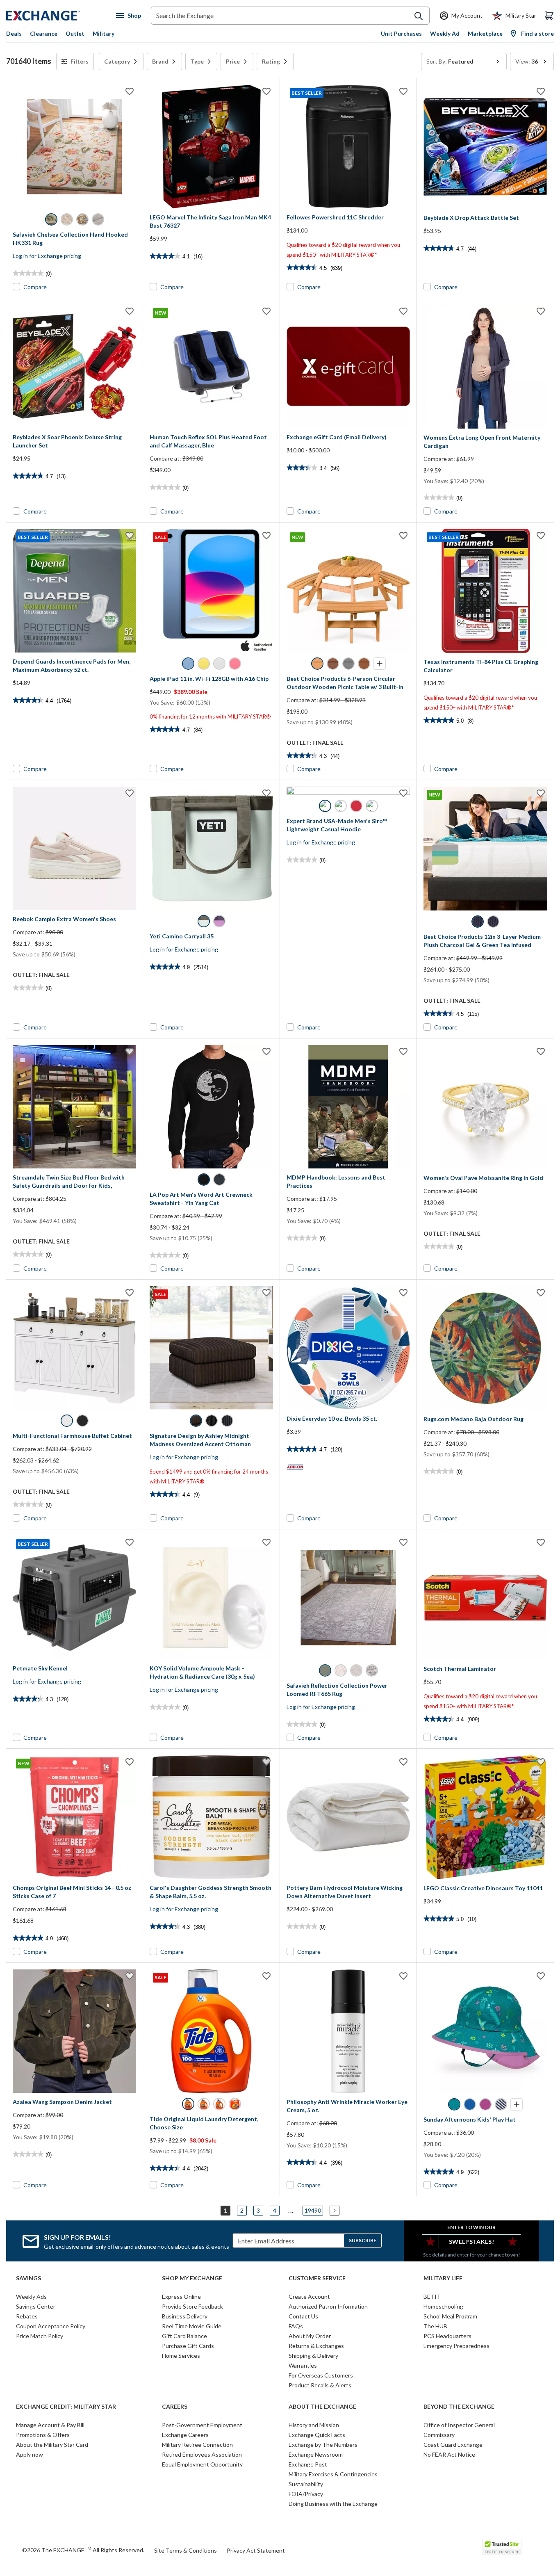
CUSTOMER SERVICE (317, 2278)
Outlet (75, 33)
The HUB (435, 2326)
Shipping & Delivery (313, 2356)
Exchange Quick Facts (317, 2435)
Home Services (181, 2356)
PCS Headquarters (447, 2336)
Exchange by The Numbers (323, 2445)
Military (104, 33)
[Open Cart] (549, 16)
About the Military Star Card (52, 2445)
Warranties (303, 2365)
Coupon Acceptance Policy (51, 2326)
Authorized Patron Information (328, 2306)
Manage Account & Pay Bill (50, 2425)
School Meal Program (450, 2316)
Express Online (181, 2296)
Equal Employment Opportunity (202, 2464)
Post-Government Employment (202, 2425)
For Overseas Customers (321, 2375)
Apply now (30, 2454)
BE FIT (432, 2296)
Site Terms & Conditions (186, 2550)
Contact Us (303, 2316)
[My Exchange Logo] (58, 16)
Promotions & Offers (43, 2435)
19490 (313, 2210)
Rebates (27, 2316)
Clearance (44, 33)
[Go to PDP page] (74, 147)
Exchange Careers (185, 2435)
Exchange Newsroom (316, 2454)
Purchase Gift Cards (188, 2346)
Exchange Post (308, 2464)
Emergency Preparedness (456, 2346)
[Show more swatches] (380, 664)
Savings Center (36, 2306)
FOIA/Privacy (306, 2494)
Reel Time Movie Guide (192, 2326)
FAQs (296, 2326)
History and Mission (314, 2425)
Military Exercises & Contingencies (333, 2474)
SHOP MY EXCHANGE (192, 2278)
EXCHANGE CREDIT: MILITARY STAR (66, 2407)
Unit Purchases (401, 33)
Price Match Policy (40, 2336)
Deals (14, 33)
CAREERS (175, 2407)
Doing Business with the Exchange (333, 2504)
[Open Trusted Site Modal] (502, 2547)
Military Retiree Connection (197, 2445)
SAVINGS (28, 2278)
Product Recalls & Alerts (320, 2385)
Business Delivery (185, 2316)
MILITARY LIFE (443, 2278)
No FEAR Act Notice (449, 2454)
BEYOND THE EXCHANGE (459, 2407)
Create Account (309, 2296)
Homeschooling (443, 2306)
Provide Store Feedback (192, 2306)
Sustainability (306, 2484)
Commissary (439, 2435)
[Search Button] (419, 16)
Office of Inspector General (459, 2425)
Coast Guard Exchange (453, 2445)
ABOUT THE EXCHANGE (322, 2407)
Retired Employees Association (202, 2454)
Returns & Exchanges (316, 2346)
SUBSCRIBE (363, 2240)
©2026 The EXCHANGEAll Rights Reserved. (83, 2550)
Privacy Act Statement (256, 2550)
